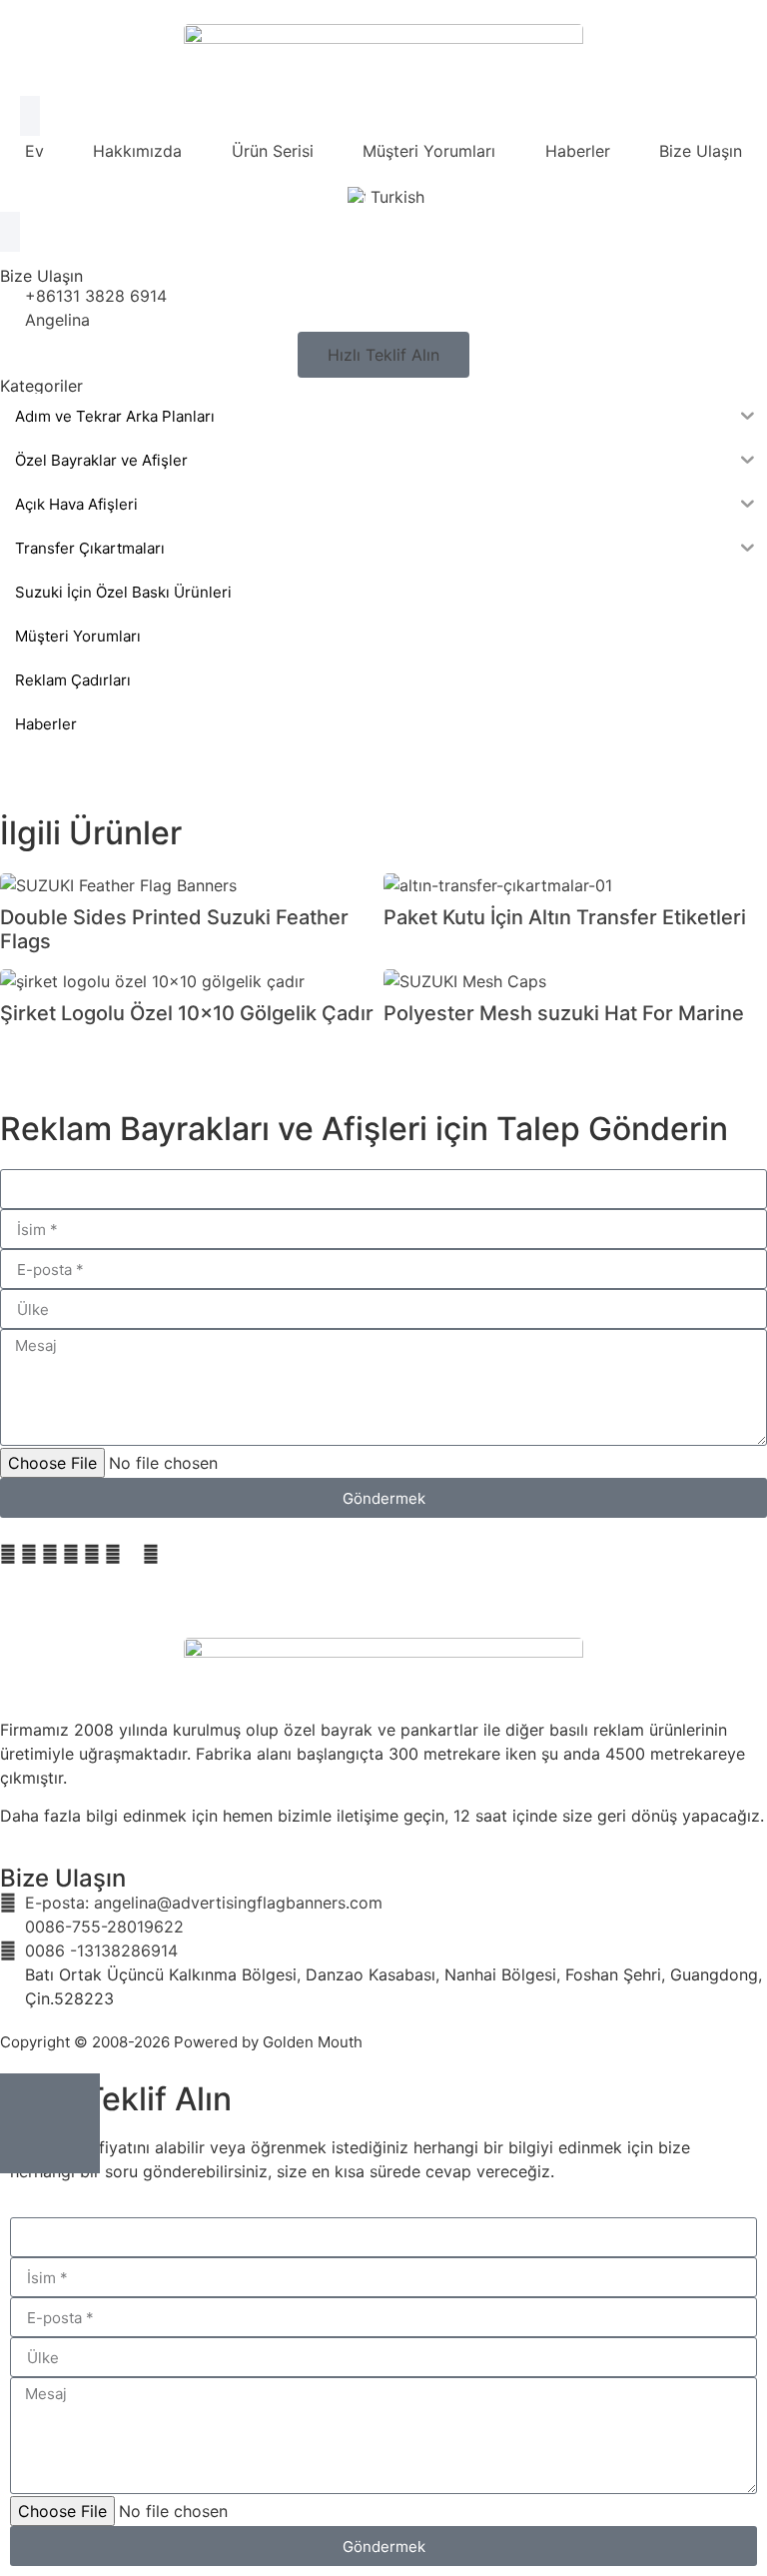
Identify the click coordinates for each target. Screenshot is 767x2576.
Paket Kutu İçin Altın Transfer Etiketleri (565, 917)
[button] (8, 1554)
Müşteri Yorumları (429, 151)
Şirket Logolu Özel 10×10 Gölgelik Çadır (187, 1013)
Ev (34, 151)
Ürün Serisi (273, 151)
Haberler (578, 151)
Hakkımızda (137, 151)
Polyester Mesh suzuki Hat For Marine (564, 1013)
